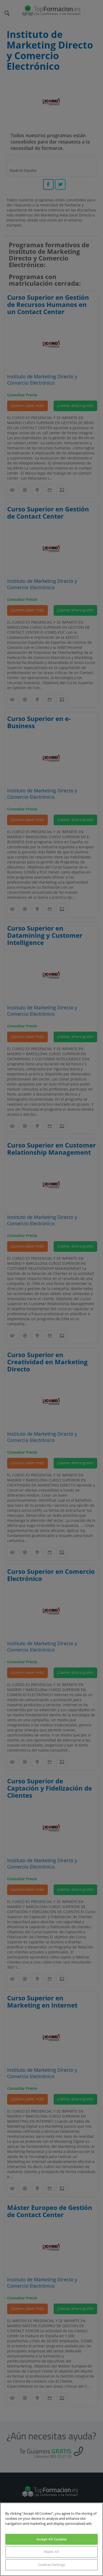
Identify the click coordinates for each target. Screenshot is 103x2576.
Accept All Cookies (51, 2539)
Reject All (51, 2552)
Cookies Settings (51, 2565)
